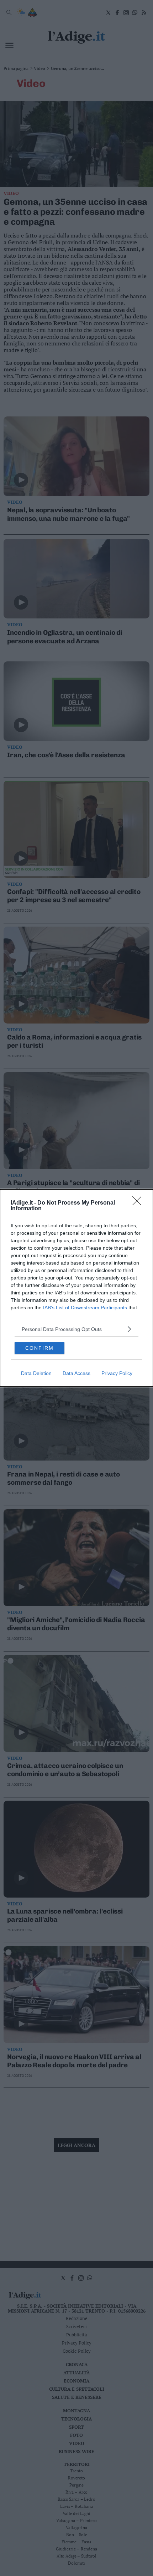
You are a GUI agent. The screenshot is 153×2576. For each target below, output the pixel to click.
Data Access (76, 1373)
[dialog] (76, 1288)
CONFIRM (39, 1348)
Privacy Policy (117, 1373)
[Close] (139, 1203)
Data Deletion (36, 1373)
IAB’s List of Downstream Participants (85, 1308)
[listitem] (76, 1329)
